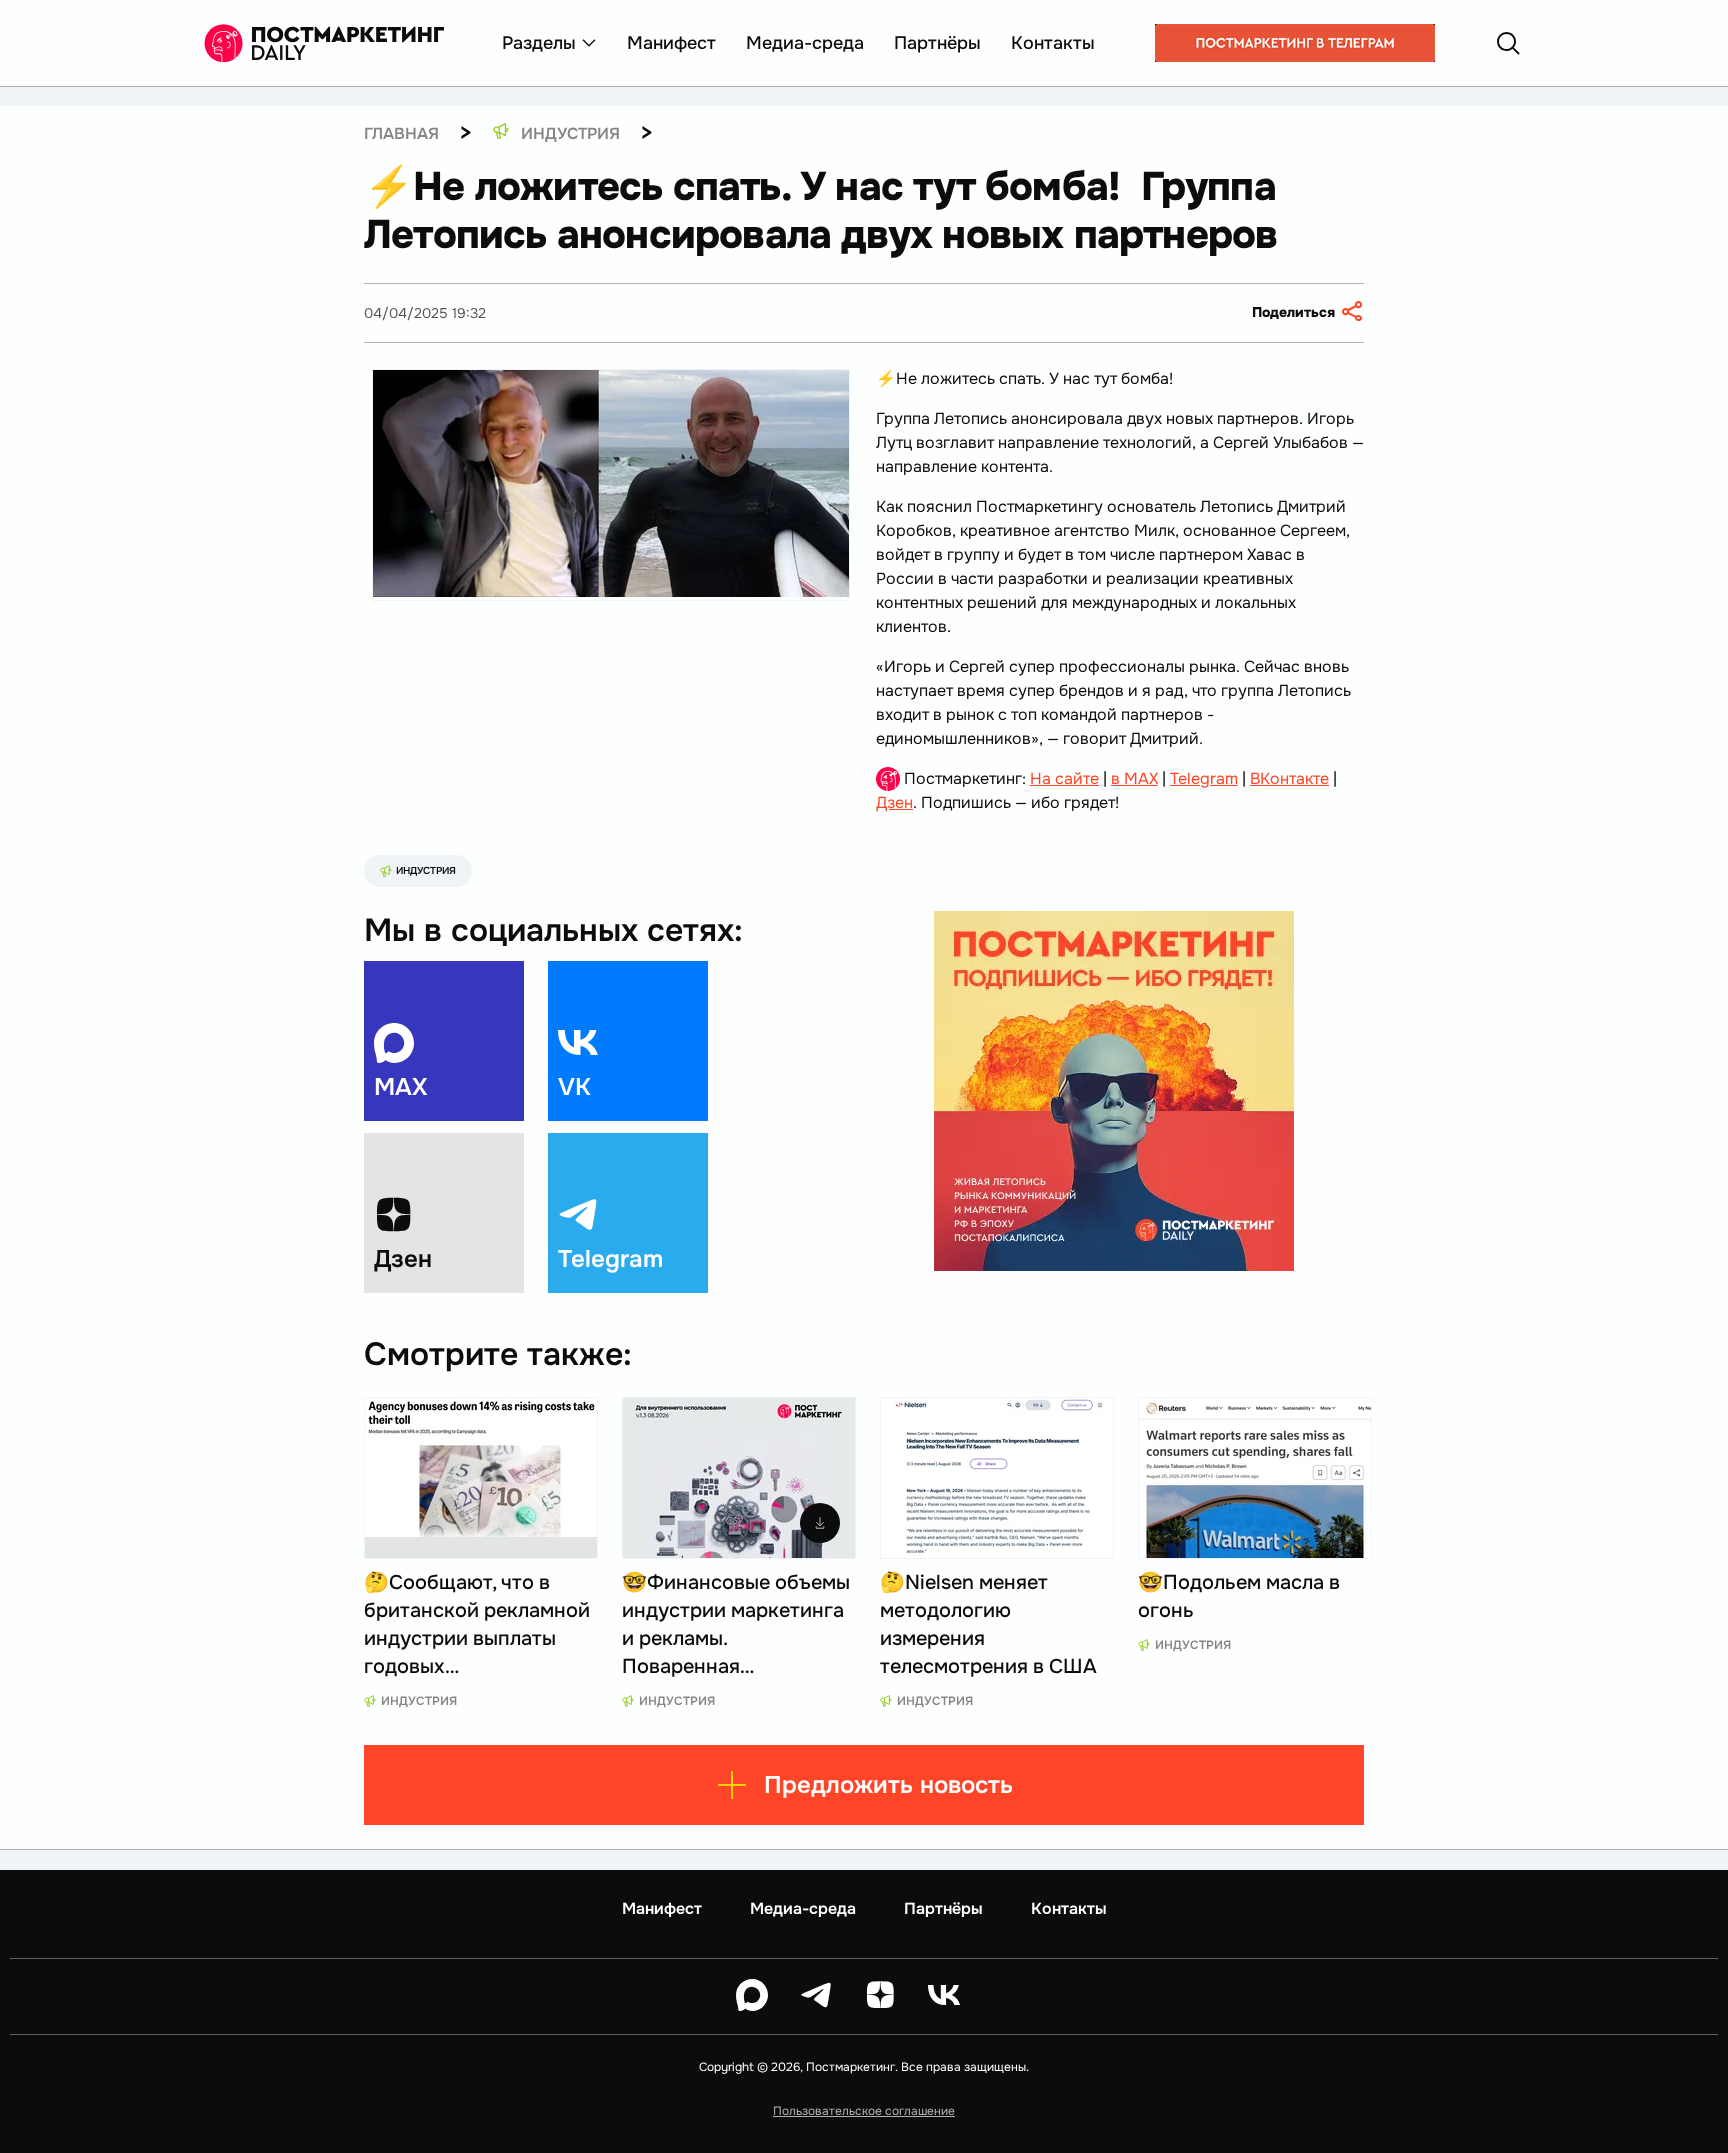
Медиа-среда (805, 43)
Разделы (539, 43)
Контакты (1053, 43)
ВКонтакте (1289, 778)
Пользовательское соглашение (864, 2111)
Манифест (671, 43)
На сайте (1064, 778)
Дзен (894, 802)
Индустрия (426, 870)
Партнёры (937, 43)
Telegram (1204, 778)
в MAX (1134, 778)
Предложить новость (888, 1785)
